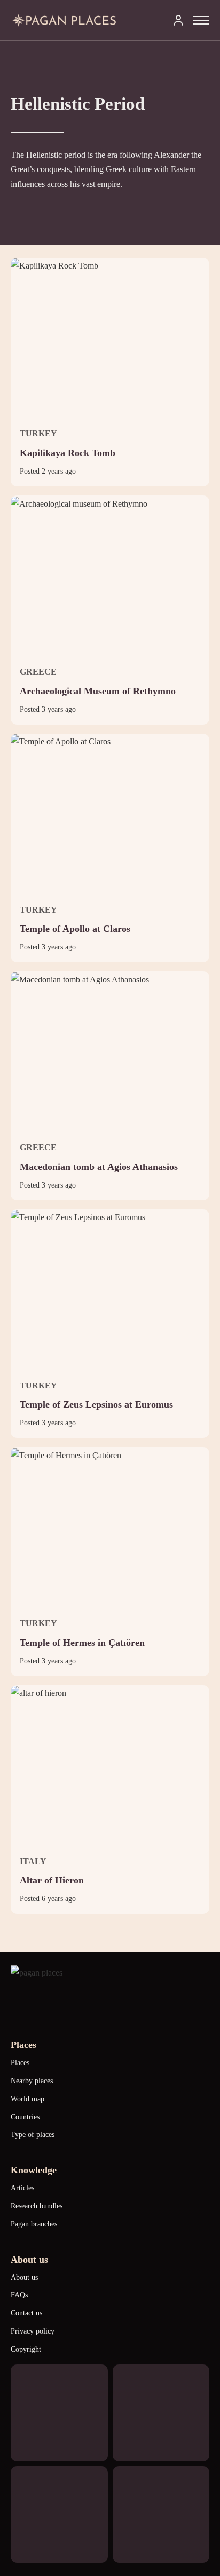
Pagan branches (34, 2224)
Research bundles (37, 2206)
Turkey (38, 433)
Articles (22, 2188)
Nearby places (32, 2081)
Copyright (26, 2349)
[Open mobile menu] (201, 20)
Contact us (26, 2313)
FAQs (19, 2295)
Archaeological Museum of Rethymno (98, 691)
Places (20, 2063)
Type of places (33, 2135)
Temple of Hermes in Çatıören (82, 1643)
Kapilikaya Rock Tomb (68, 453)
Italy (33, 1861)
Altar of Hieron (52, 1880)
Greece (38, 672)
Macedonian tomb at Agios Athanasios (99, 1167)
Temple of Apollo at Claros (75, 929)
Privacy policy (33, 2331)
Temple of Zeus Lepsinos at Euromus (96, 1404)
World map (27, 2099)
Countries (25, 2117)
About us (24, 2277)
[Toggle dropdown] (178, 20)
